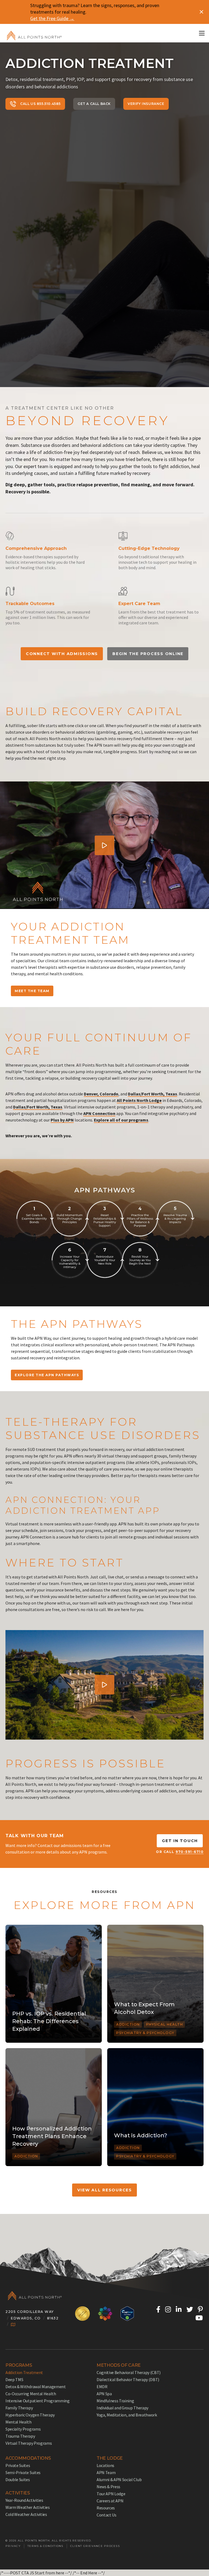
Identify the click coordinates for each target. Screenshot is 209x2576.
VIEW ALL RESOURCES (105, 2190)
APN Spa (104, 2394)
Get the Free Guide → (52, 18)
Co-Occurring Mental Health (31, 2394)
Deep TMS (14, 2379)
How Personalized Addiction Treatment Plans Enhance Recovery (52, 2136)
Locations (105, 2465)
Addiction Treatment (24, 2372)
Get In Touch (180, 1841)
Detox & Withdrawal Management (36, 2387)
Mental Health (19, 2422)
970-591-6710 (190, 1852)
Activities (18, 2493)
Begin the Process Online (148, 654)
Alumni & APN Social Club (119, 2480)
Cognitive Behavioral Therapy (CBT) (129, 2372)
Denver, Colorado (101, 1094)
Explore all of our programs (121, 1120)
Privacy (13, 2546)
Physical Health (165, 2024)
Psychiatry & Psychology (145, 2033)
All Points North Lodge (139, 1100)
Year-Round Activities (24, 2500)
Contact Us (107, 2515)
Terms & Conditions (45, 2546)
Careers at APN (110, 2501)
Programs (19, 2365)
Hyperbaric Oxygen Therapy (30, 2415)
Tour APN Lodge (111, 2494)
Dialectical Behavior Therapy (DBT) (128, 2379)
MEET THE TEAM (32, 991)
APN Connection (99, 1113)
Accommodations (28, 2458)
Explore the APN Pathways (47, 1375)
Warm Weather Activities (28, 2507)
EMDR (102, 2387)
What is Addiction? (141, 2135)
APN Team (106, 2472)
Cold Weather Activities (26, 2514)
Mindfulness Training (115, 2401)
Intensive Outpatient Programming (38, 2401)
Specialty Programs (23, 2429)
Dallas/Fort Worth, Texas (153, 1094)
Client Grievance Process (95, 2546)
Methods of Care (119, 2365)
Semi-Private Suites (23, 2472)
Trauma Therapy (20, 2436)
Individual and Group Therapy (122, 2408)
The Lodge (110, 2458)
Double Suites (18, 2480)
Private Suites (18, 2465)
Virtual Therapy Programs (29, 2443)
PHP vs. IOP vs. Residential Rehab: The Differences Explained (49, 2021)
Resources (106, 2508)
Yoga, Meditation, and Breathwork (127, 2415)
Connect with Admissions (62, 654)
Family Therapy (19, 2408)
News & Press (108, 2487)
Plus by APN (62, 1120)
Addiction (128, 2024)
